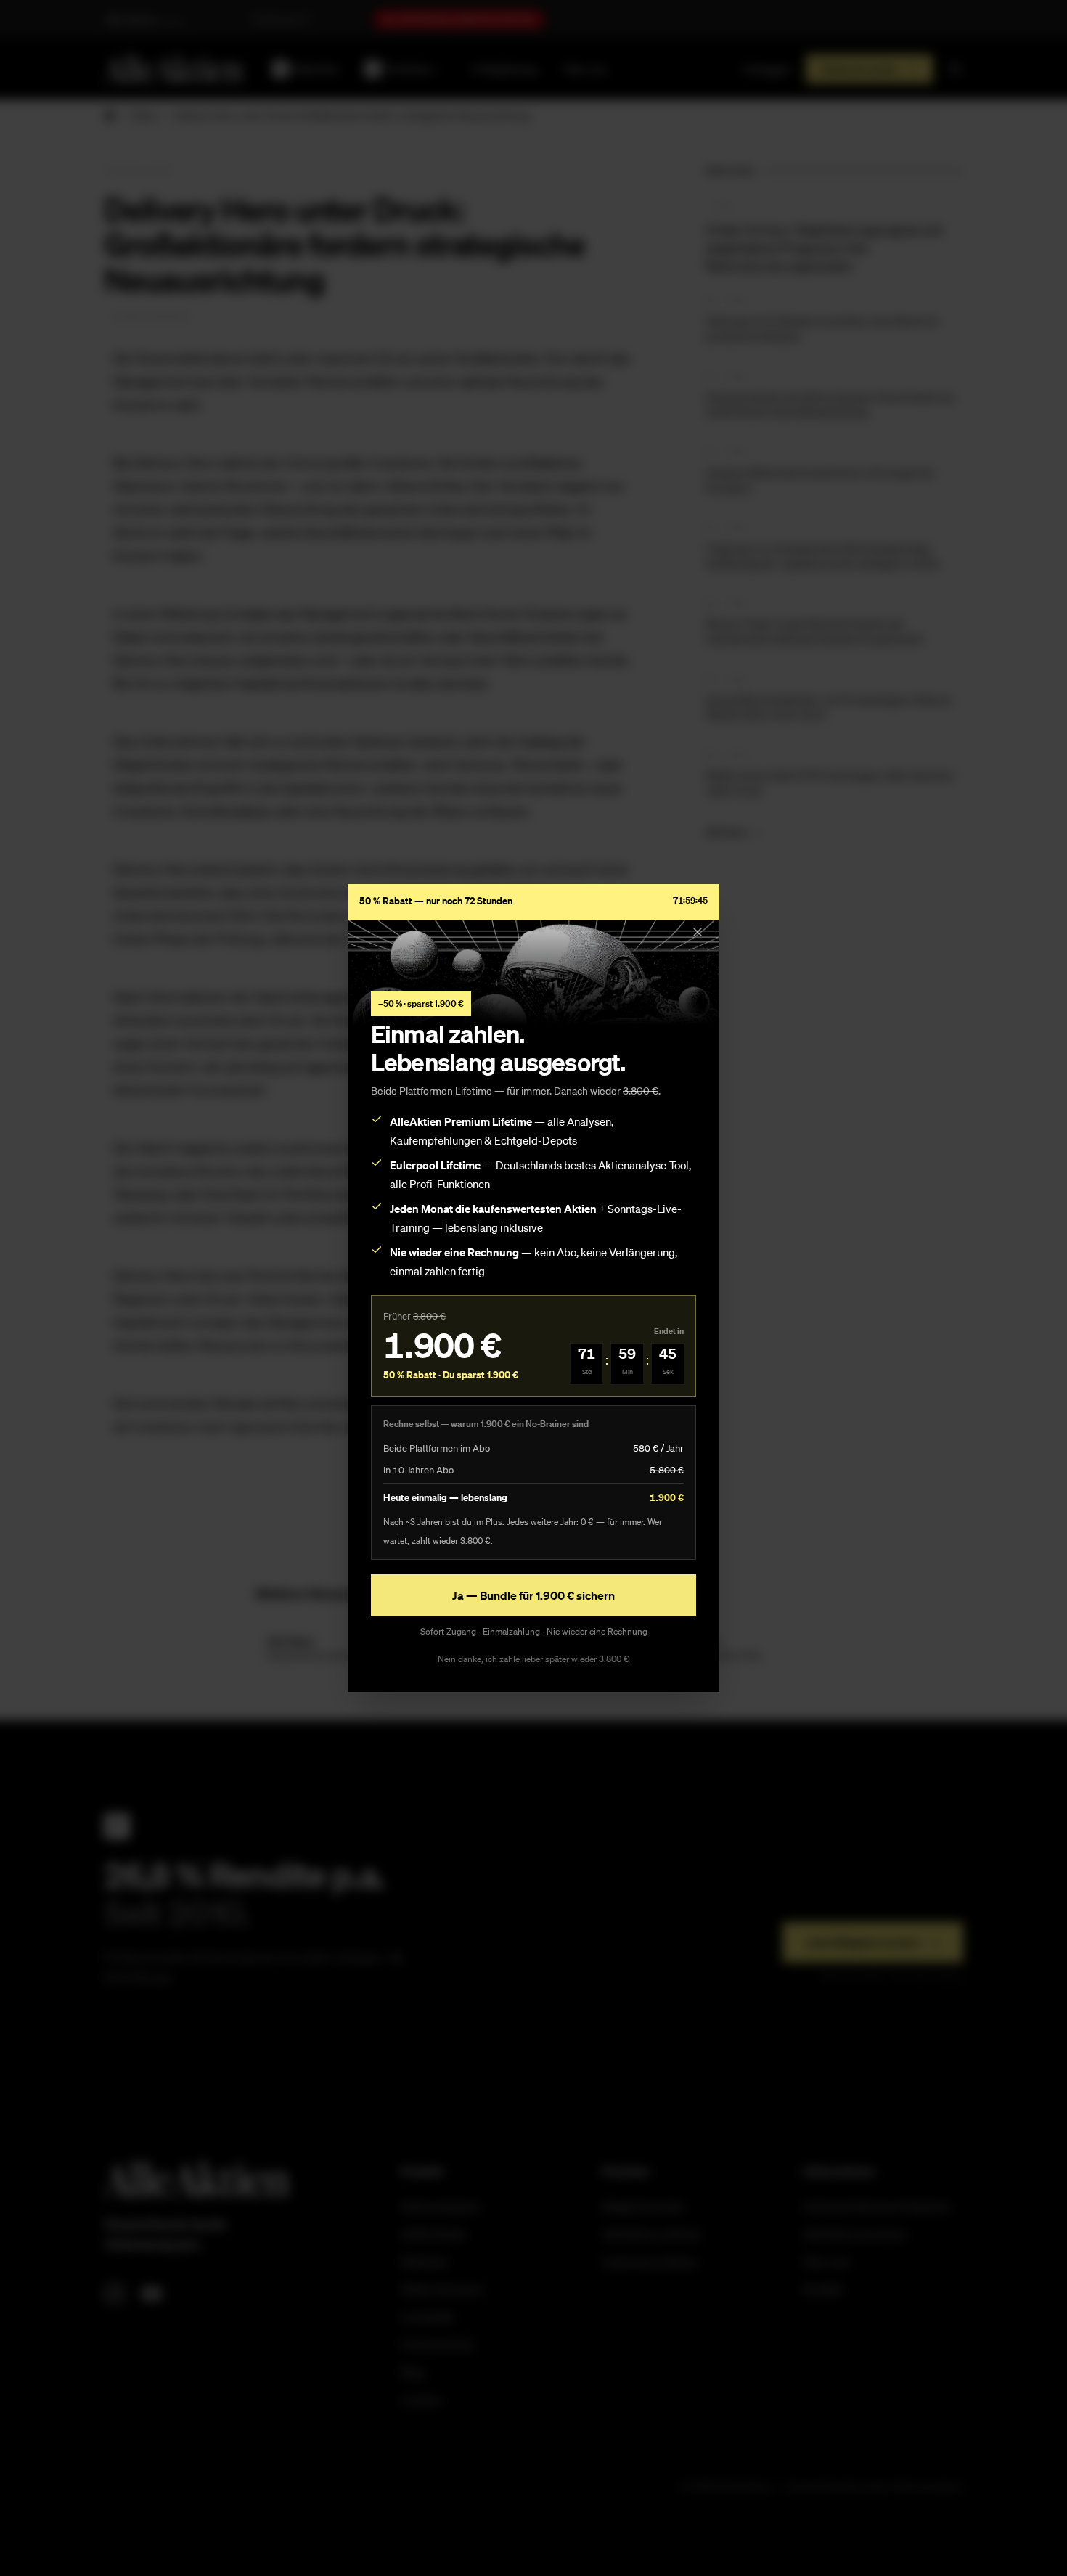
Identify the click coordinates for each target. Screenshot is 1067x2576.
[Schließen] (698, 932)
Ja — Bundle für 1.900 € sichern (533, 1595)
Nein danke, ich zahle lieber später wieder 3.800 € (533, 1659)
